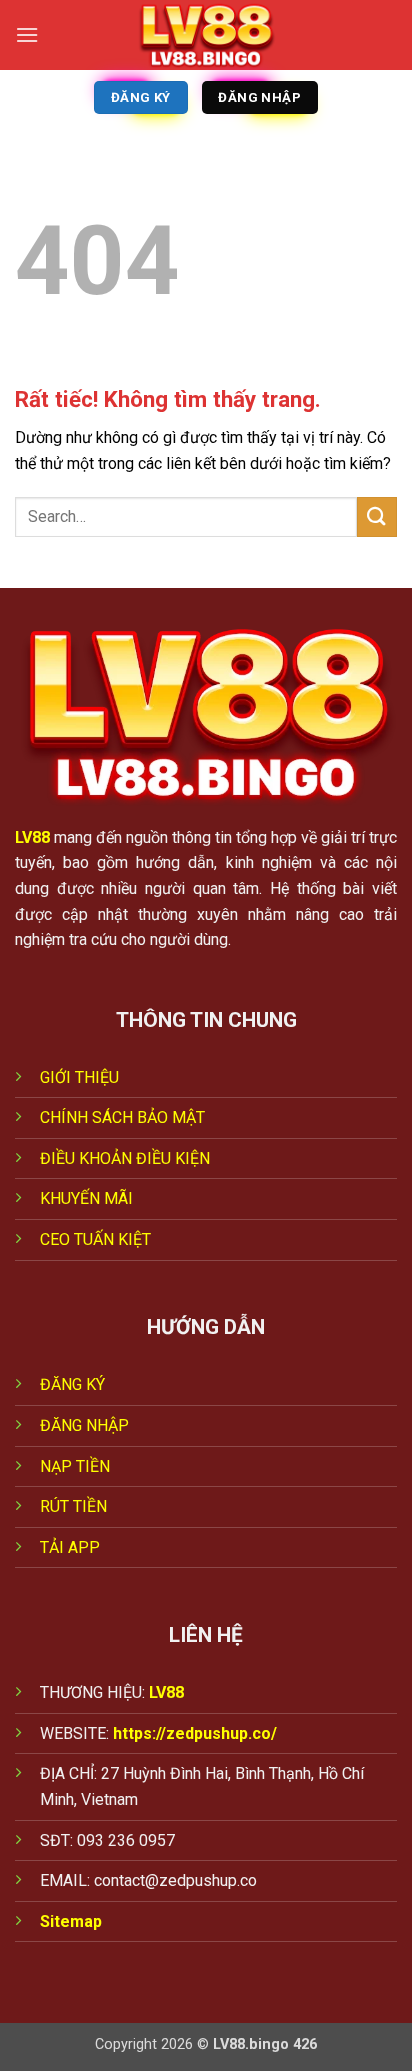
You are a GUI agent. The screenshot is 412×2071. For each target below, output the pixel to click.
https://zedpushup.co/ (195, 1733)
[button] (27, 34)
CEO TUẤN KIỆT (95, 1239)
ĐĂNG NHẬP (84, 1425)
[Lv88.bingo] (206, 35)
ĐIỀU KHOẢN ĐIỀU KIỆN (125, 1158)
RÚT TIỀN (73, 1506)
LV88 (32, 837)
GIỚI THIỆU (79, 1077)
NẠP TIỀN (75, 1466)
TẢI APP (70, 1547)
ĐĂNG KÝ (72, 1384)
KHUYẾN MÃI (86, 1198)
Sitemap (71, 1921)
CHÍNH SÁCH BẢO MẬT (122, 1117)
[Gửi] (377, 516)
